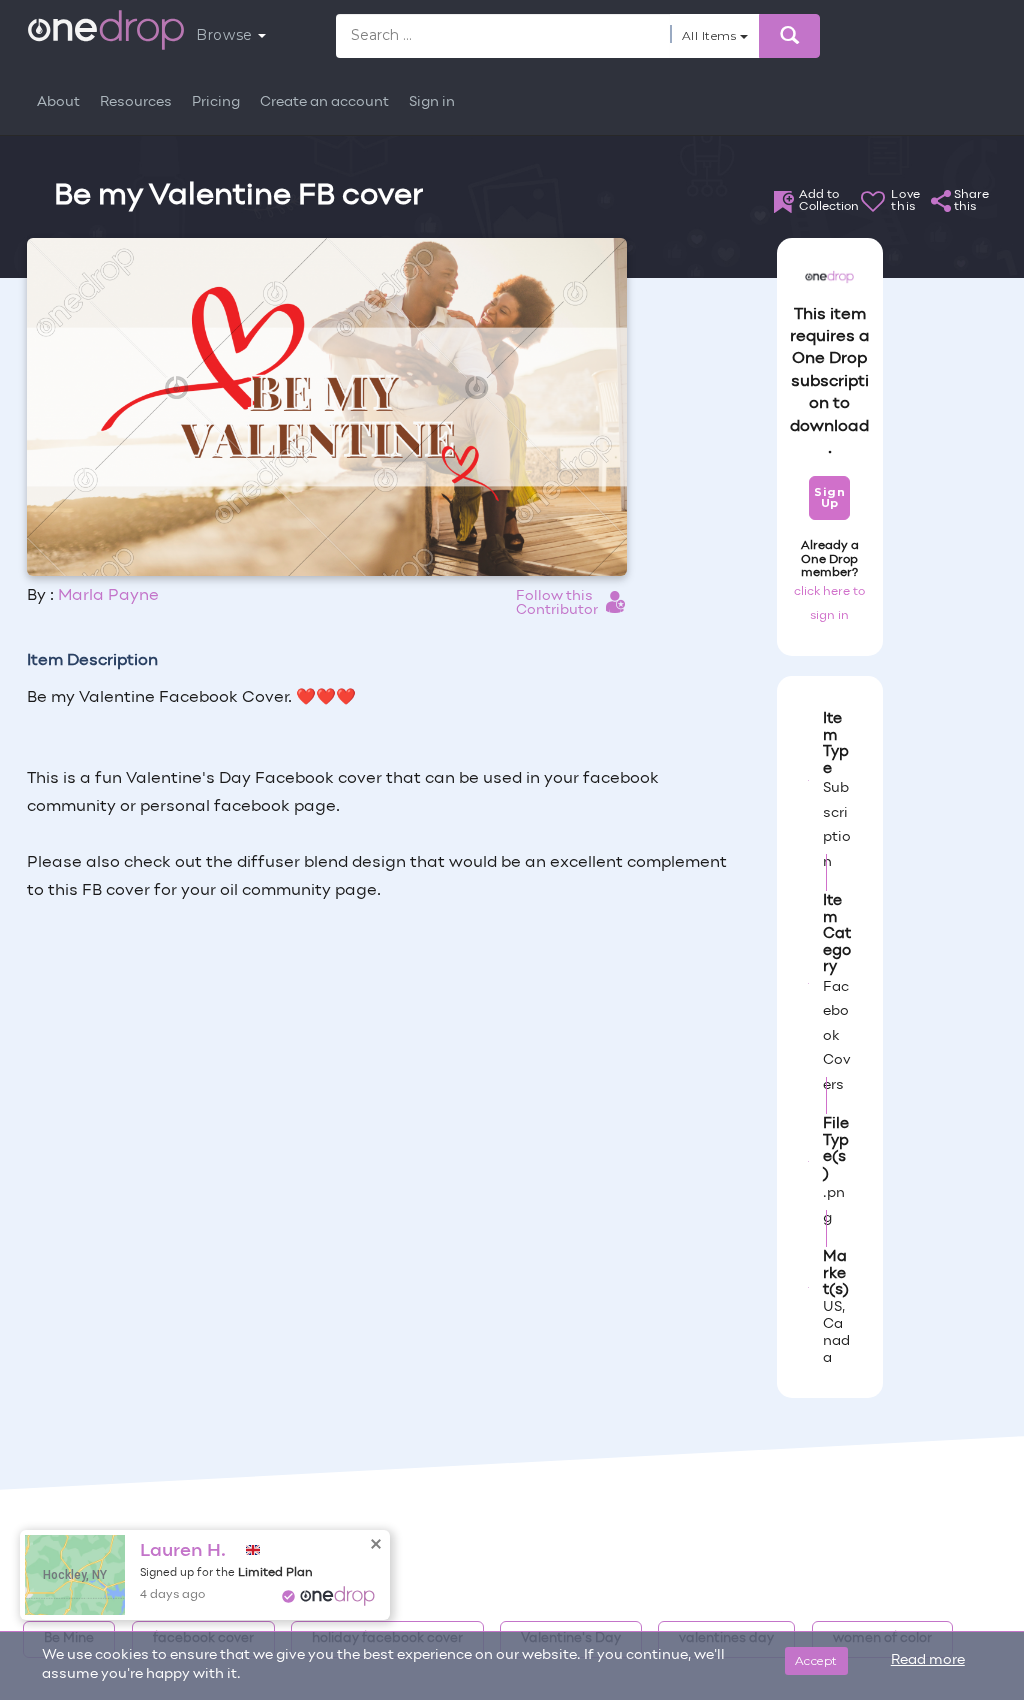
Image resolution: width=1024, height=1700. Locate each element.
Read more (928, 1660)
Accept (816, 1660)
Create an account (324, 102)
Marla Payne (108, 596)
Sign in (432, 102)
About (58, 102)
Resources (136, 102)
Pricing (216, 102)
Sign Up (829, 497)
